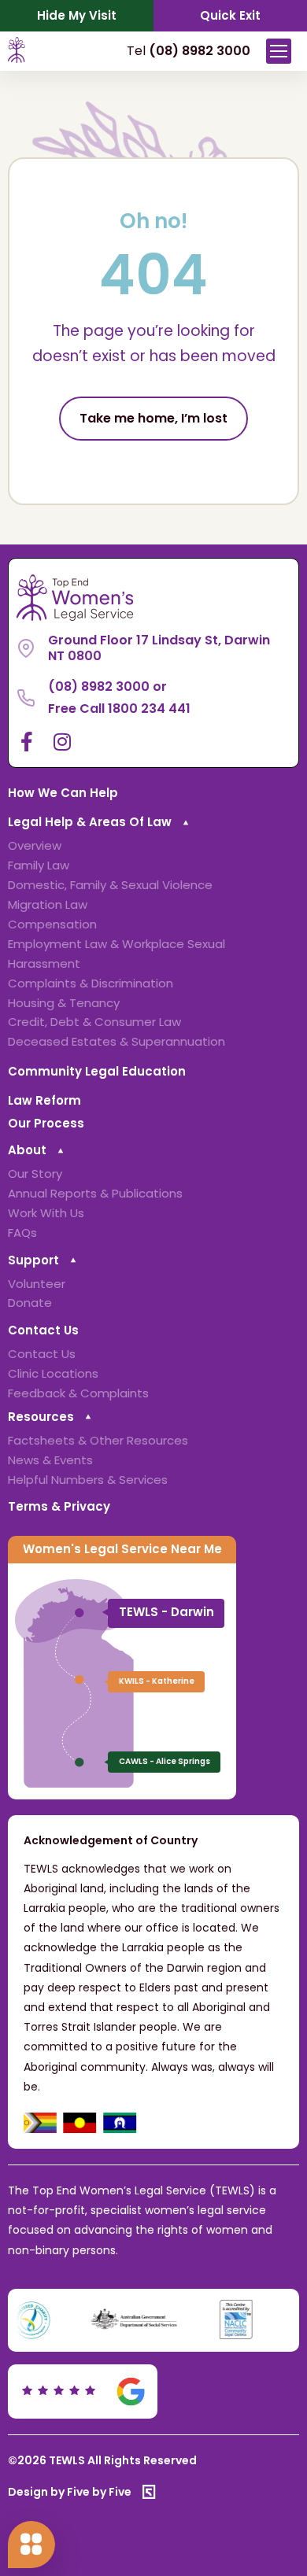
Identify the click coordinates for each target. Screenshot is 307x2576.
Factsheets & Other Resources (98, 1440)
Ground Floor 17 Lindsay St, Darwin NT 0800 (159, 648)
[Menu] (279, 51)
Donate (30, 1303)
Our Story (35, 1174)
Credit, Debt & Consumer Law (94, 1022)
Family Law (39, 865)
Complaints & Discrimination (91, 983)
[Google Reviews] (85, 2391)
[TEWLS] (17, 59)
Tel (189, 51)
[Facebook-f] (26, 742)
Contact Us (43, 1330)
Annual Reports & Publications (95, 1193)
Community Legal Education (97, 1071)
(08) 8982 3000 (99, 686)
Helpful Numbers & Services (88, 1480)
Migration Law (48, 904)
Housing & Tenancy (64, 1003)
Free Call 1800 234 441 (119, 709)
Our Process (46, 1123)
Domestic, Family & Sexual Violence (110, 885)
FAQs (22, 1233)
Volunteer (37, 1284)
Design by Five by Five (70, 2492)
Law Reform (44, 1100)
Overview (35, 845)
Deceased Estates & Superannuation (117, 1041)
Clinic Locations (53, 1373)
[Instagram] (62, 742)
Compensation (52, 924)
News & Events (50, 1460)
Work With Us (46, 1213)
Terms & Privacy (59, 1506)
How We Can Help (63, 793)
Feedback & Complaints (78, 1393)
